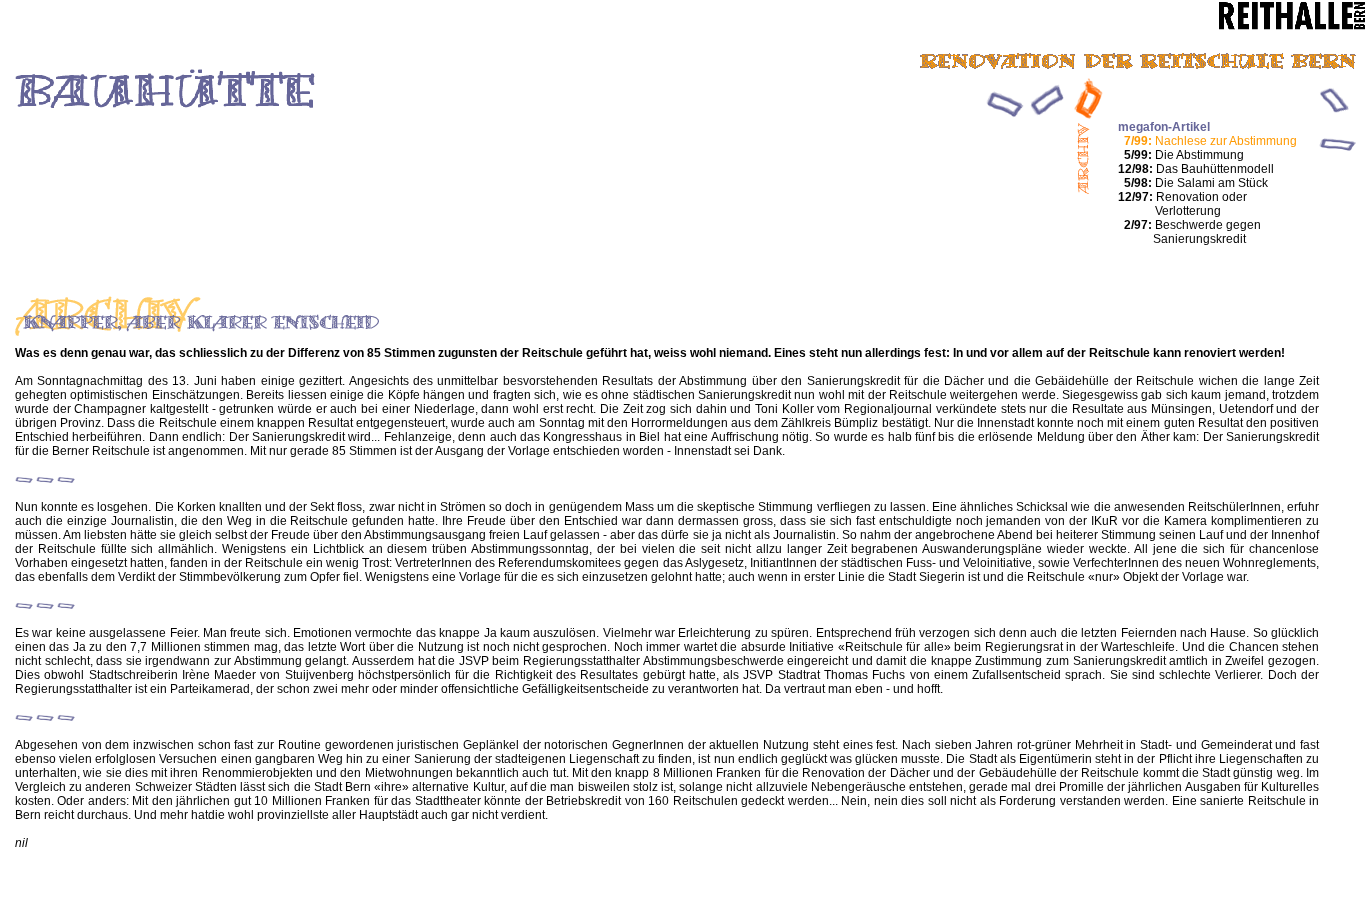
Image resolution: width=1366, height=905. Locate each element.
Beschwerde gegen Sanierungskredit (1192, 232)
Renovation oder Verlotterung (1182, 204)
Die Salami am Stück (1196, 183)
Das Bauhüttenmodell (1196, 169)
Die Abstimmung (1184, 155)
